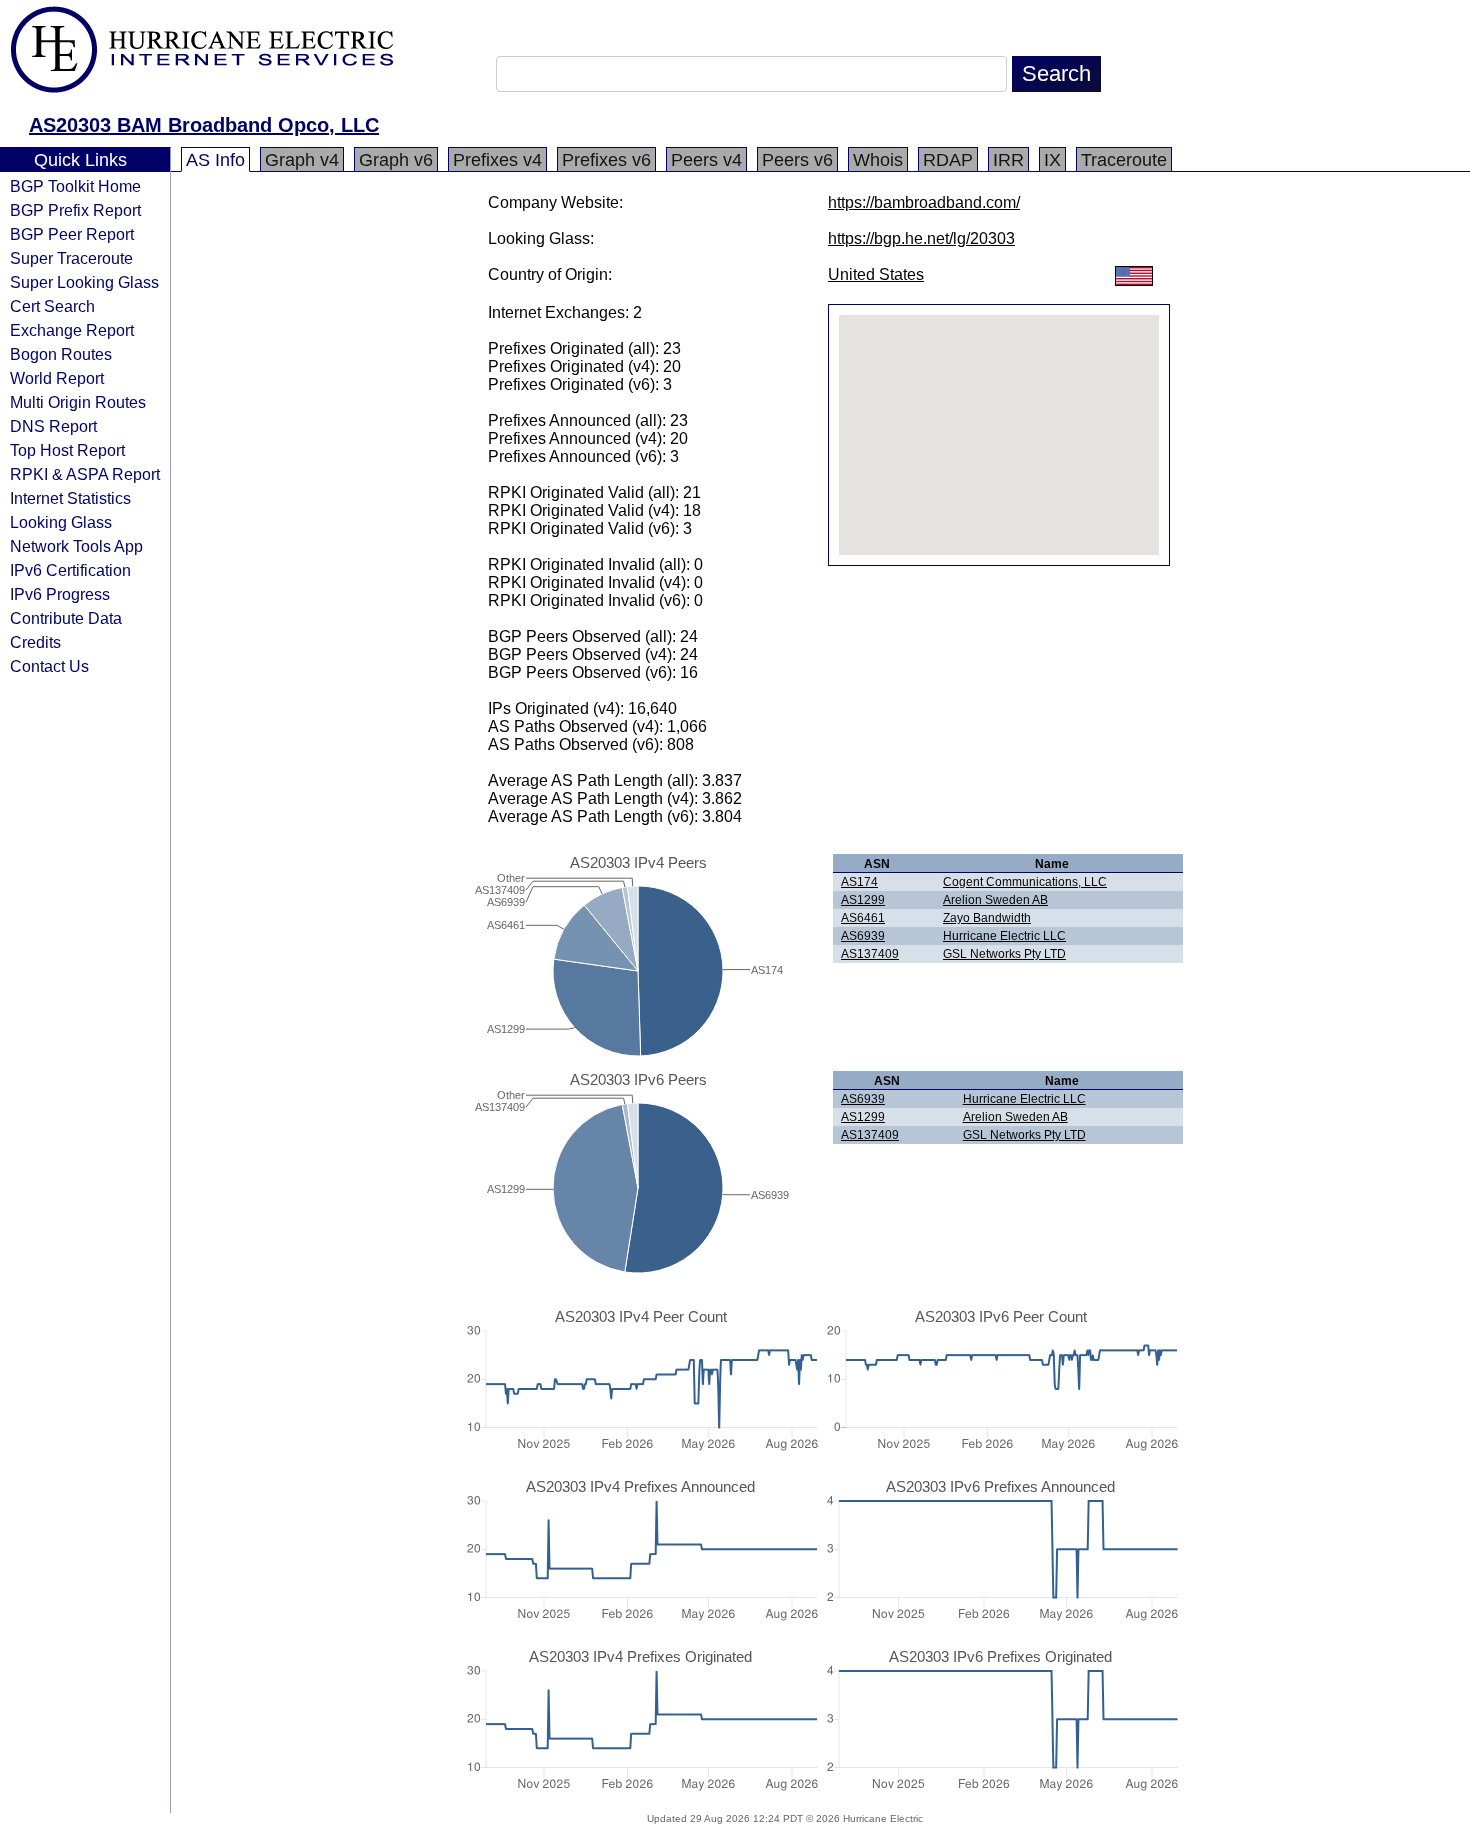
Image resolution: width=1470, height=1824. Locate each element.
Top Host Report (67, 450)
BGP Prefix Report (75, 210)
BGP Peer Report (72, 234)
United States (876, 274)
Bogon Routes (61, 354)
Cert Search (52, 306)
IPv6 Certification (70, 570)
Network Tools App (76, 546)
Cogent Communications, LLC (1025, 882)
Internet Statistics (70, 498)
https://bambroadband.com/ (924, 202)
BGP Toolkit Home (75, 186)
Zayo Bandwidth (987, 918)
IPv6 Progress (60, 594)
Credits (35, 642)
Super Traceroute (71, 258)
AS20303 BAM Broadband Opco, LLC (204, 125)
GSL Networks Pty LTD (1004, 954)
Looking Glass (61, 522)
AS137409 (870, 954)
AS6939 (863, 936)
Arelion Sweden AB (995, 900)
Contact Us (49, 666)
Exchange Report (72, 330)
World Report (57, 378)
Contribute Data (66, 618)
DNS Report (53, 426)
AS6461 (863, 918)
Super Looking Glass (84, 282)
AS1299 (863, 900)
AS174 (859, 882)
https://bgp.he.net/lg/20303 (921, 238)
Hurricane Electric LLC (1004, 936)
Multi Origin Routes (78, 402)
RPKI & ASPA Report (85, 474)
